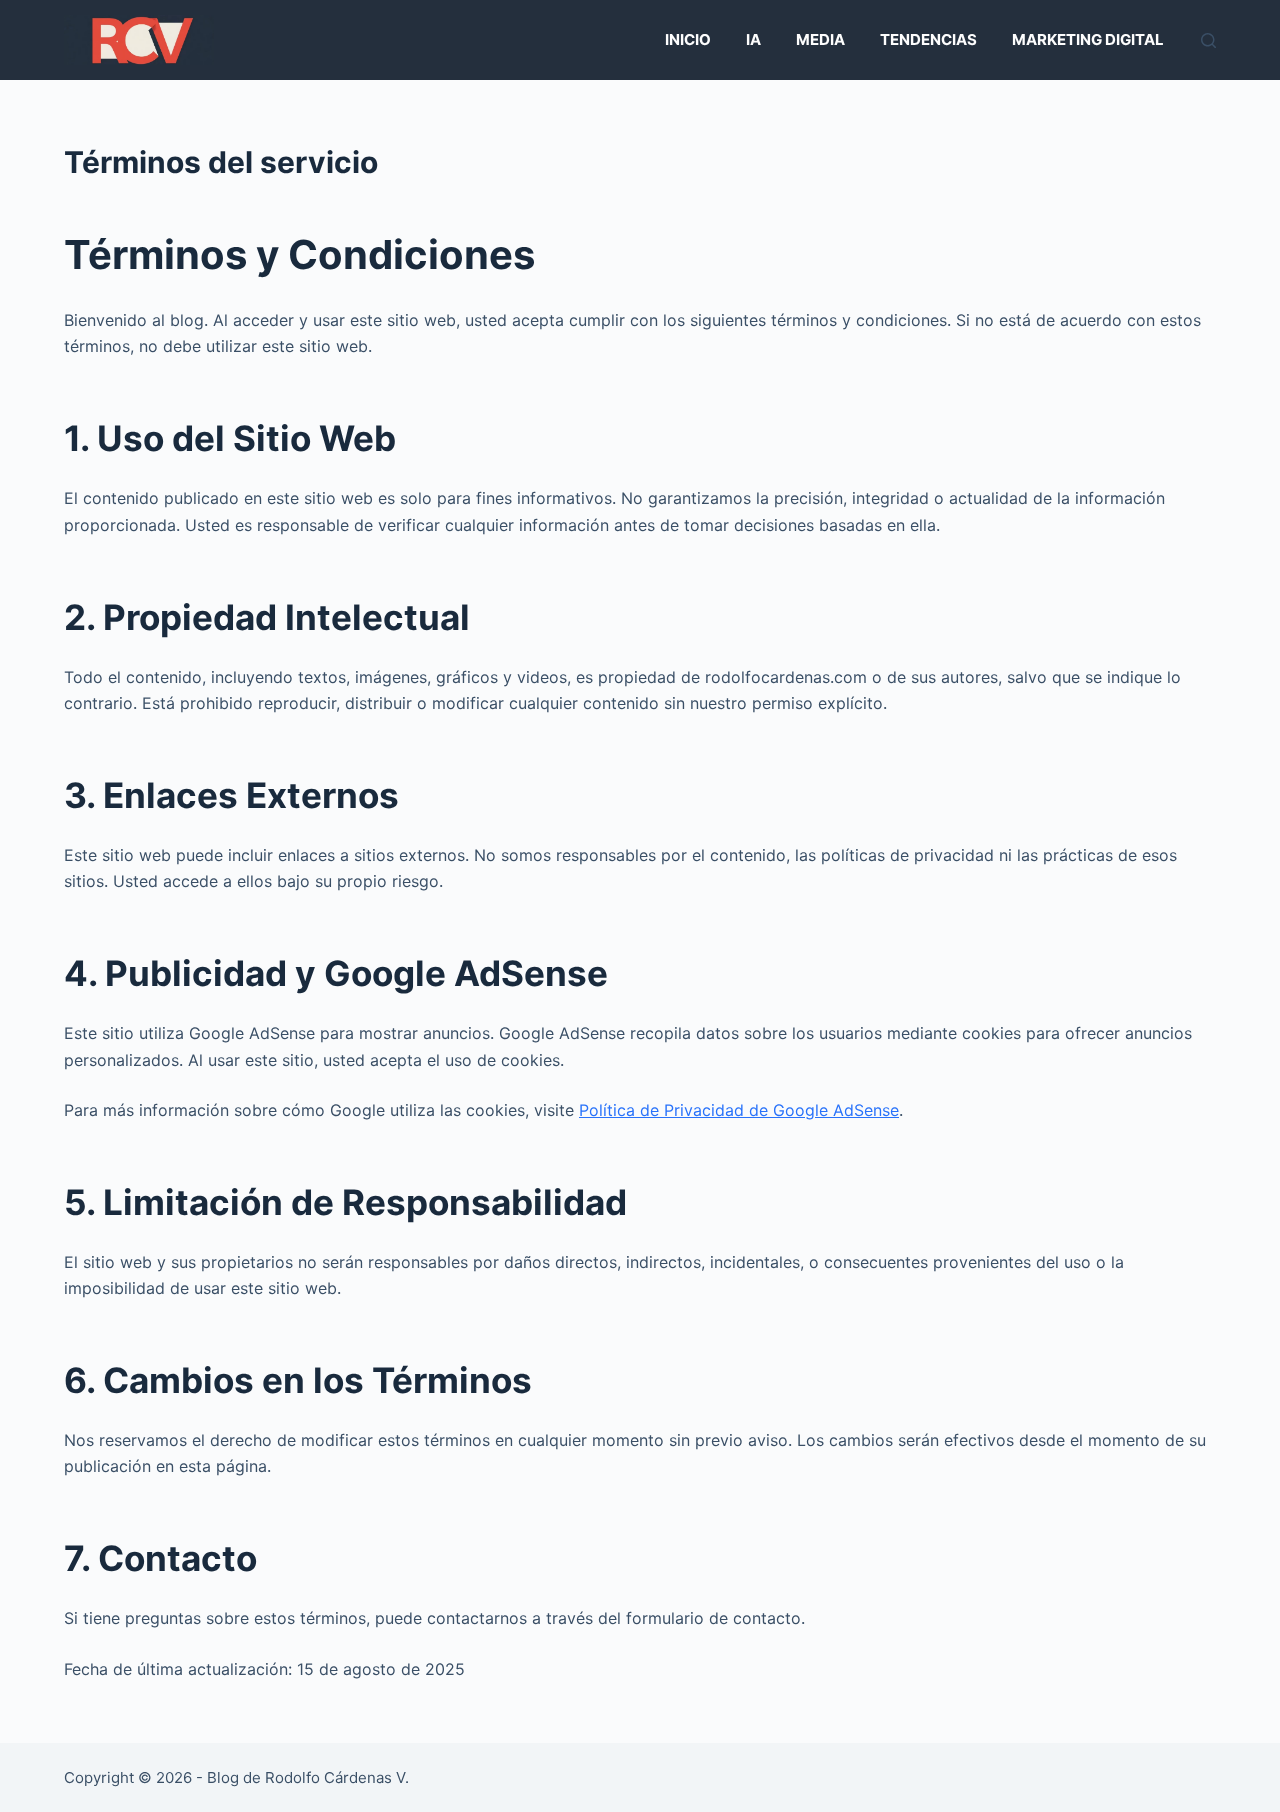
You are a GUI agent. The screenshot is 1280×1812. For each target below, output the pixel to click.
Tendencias (928, 39)
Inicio (688, 39)
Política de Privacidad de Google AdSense (739, 1110)
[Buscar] (1208, 40)
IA (753, 39)
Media (820, 39)
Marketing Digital (1088, 39)
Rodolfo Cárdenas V (335, 1777)
